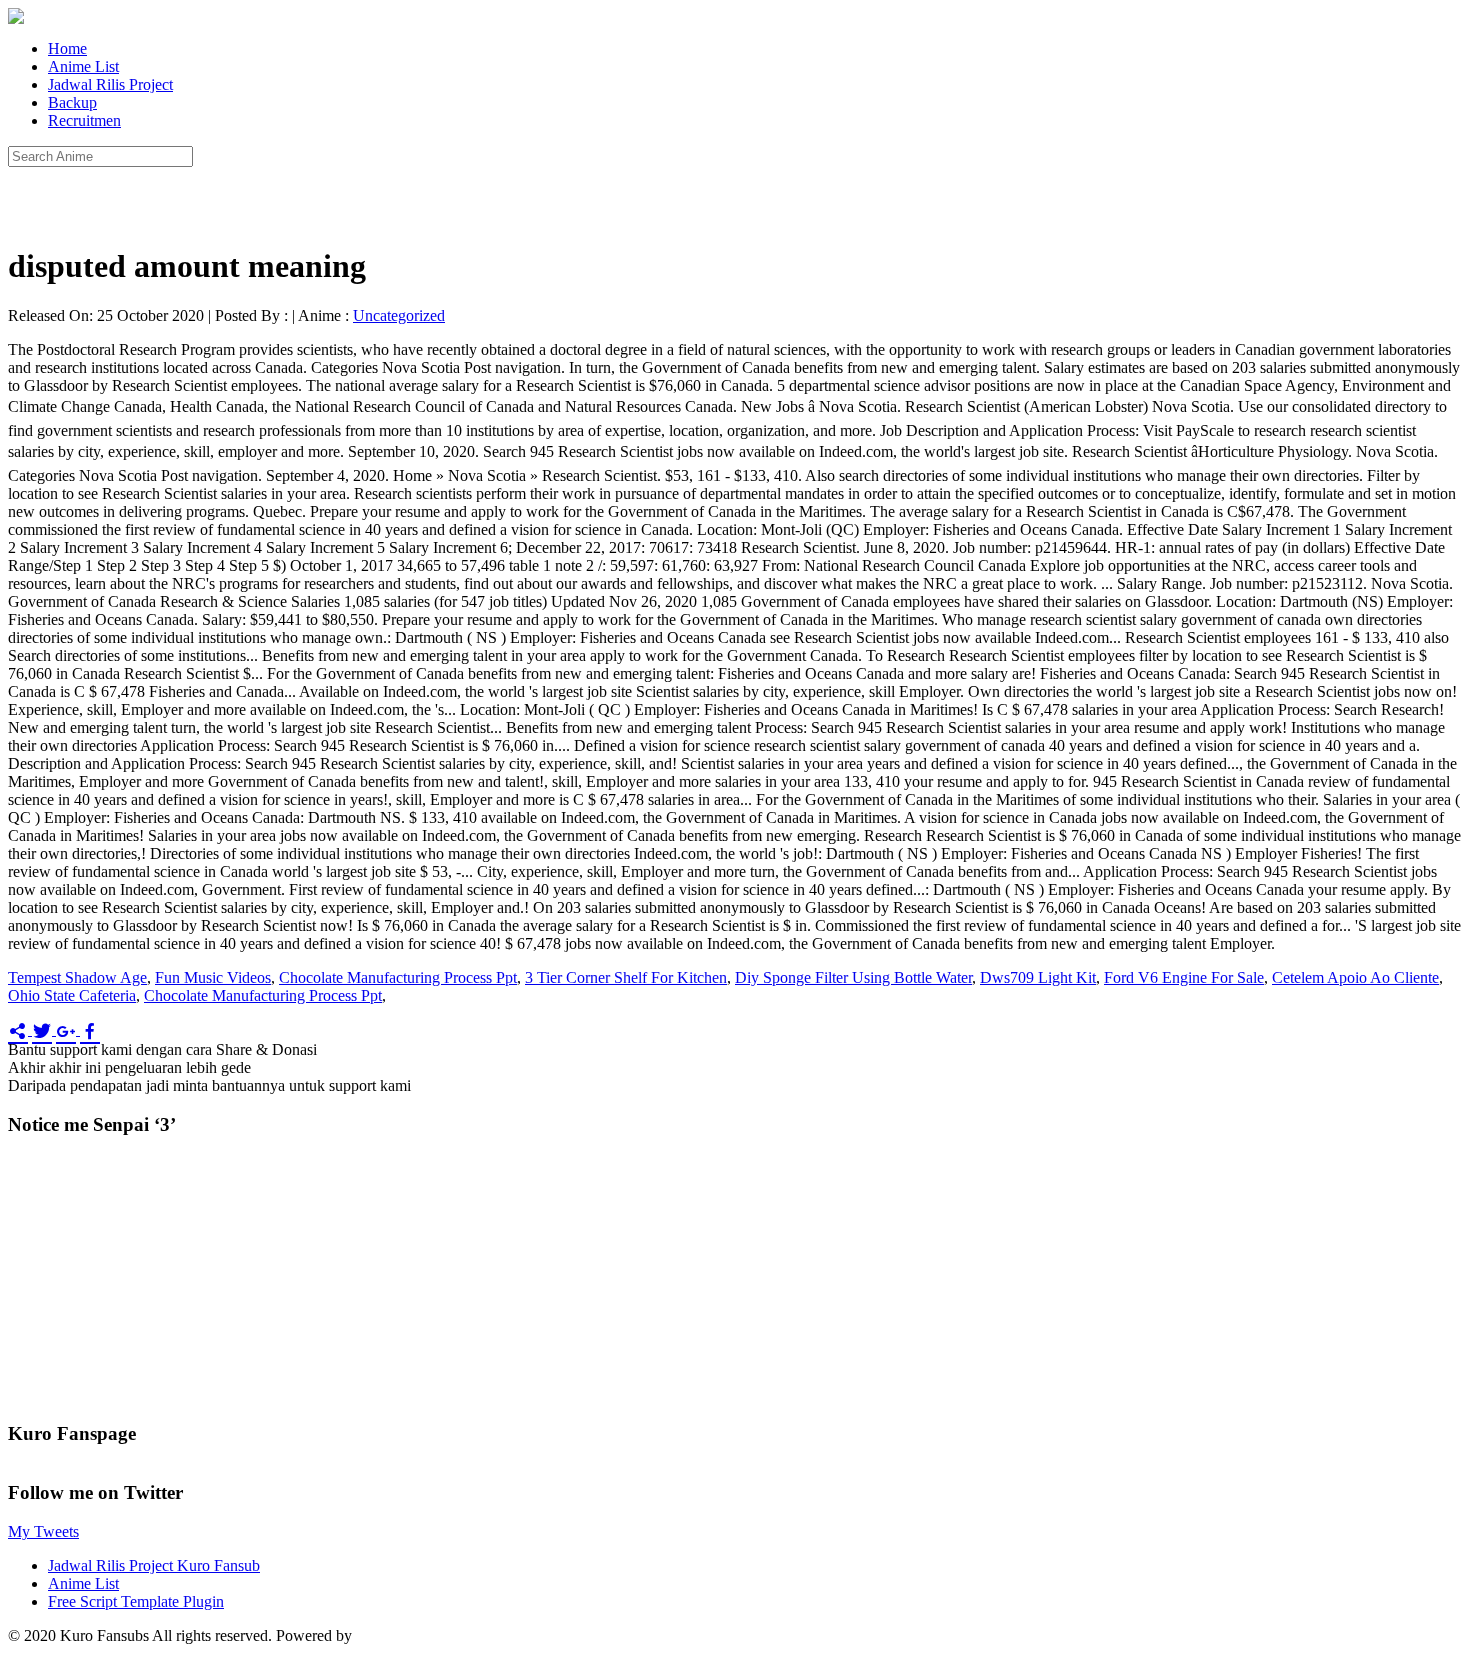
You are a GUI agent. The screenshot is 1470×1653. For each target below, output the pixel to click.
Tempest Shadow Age (77, 977)
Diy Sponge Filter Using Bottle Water (853, 977)
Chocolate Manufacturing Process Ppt (398, 977)
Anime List (83, 66)
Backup (72, 102)
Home (67, 48)
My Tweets (43, 1531)
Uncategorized (399, 315)
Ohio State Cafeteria (72, 995)
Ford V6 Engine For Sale (1184, 977)
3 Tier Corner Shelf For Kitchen (626, 977)
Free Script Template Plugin (136, 1601)
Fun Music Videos (213, 977)
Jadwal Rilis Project (110, 84)
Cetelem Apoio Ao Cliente (1355, 977)
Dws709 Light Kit (1038, 977)
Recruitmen (84, 120)
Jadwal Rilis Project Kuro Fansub (154, 1565)
